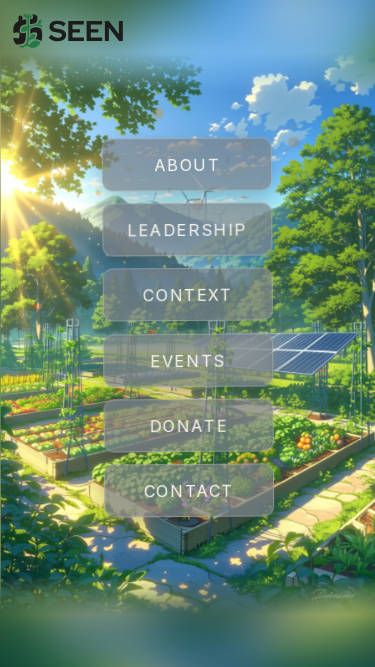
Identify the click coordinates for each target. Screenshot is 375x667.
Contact (188, 492)
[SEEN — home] (68, 31)
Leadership (187, 231)
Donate (188, 426)
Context (187, 296)
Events (188, 361)
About (186, 166)
